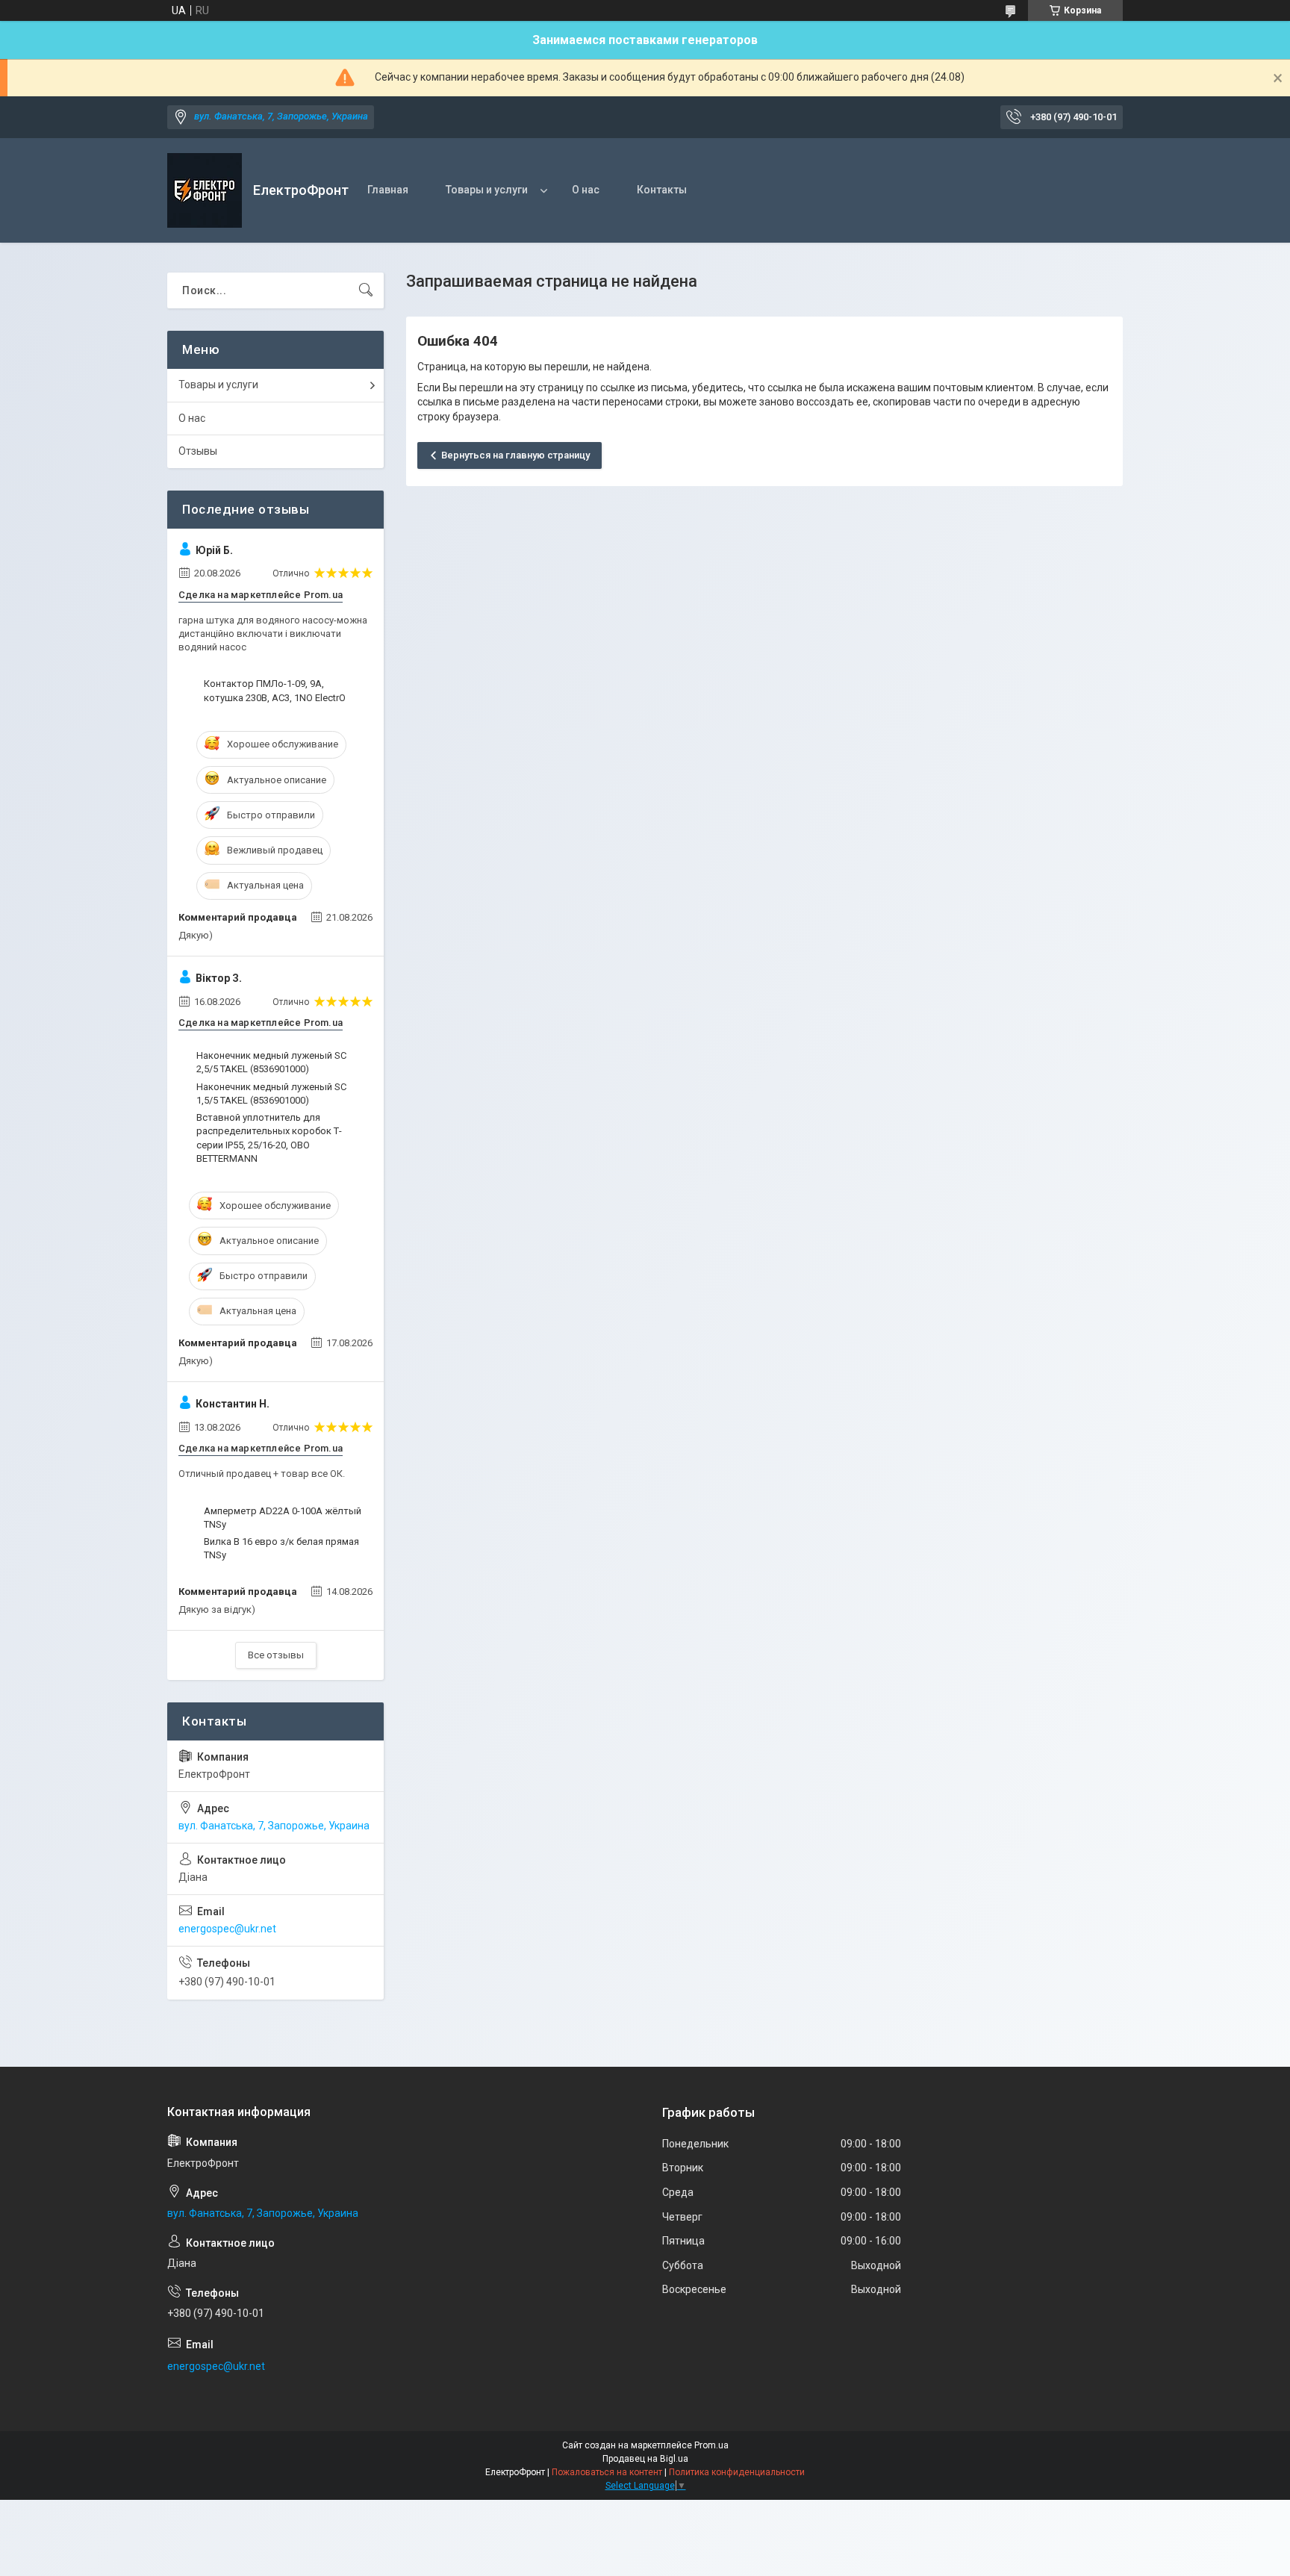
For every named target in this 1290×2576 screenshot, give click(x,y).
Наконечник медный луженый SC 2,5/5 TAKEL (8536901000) (271, 1062)
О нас (586, 190)
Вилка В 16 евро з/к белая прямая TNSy (281, 1548)
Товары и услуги (487, 190)
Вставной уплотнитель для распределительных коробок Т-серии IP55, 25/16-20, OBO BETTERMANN (269, 1138)
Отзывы (198, 451)
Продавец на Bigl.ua (645, 2459)
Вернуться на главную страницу (515, 455)
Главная (388, 190)
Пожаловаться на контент (607, 2472)
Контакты (662, 190)
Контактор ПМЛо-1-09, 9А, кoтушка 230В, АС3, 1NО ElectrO (275, 690)
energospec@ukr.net (227, 1929)
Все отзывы (276, 1655)
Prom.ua (711, 2445)
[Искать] (366, 290)
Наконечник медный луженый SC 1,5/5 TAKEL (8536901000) (271, 1093)
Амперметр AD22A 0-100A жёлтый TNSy (283, 1518)
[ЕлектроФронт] (205, 190)
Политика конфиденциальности (737, 2472)
